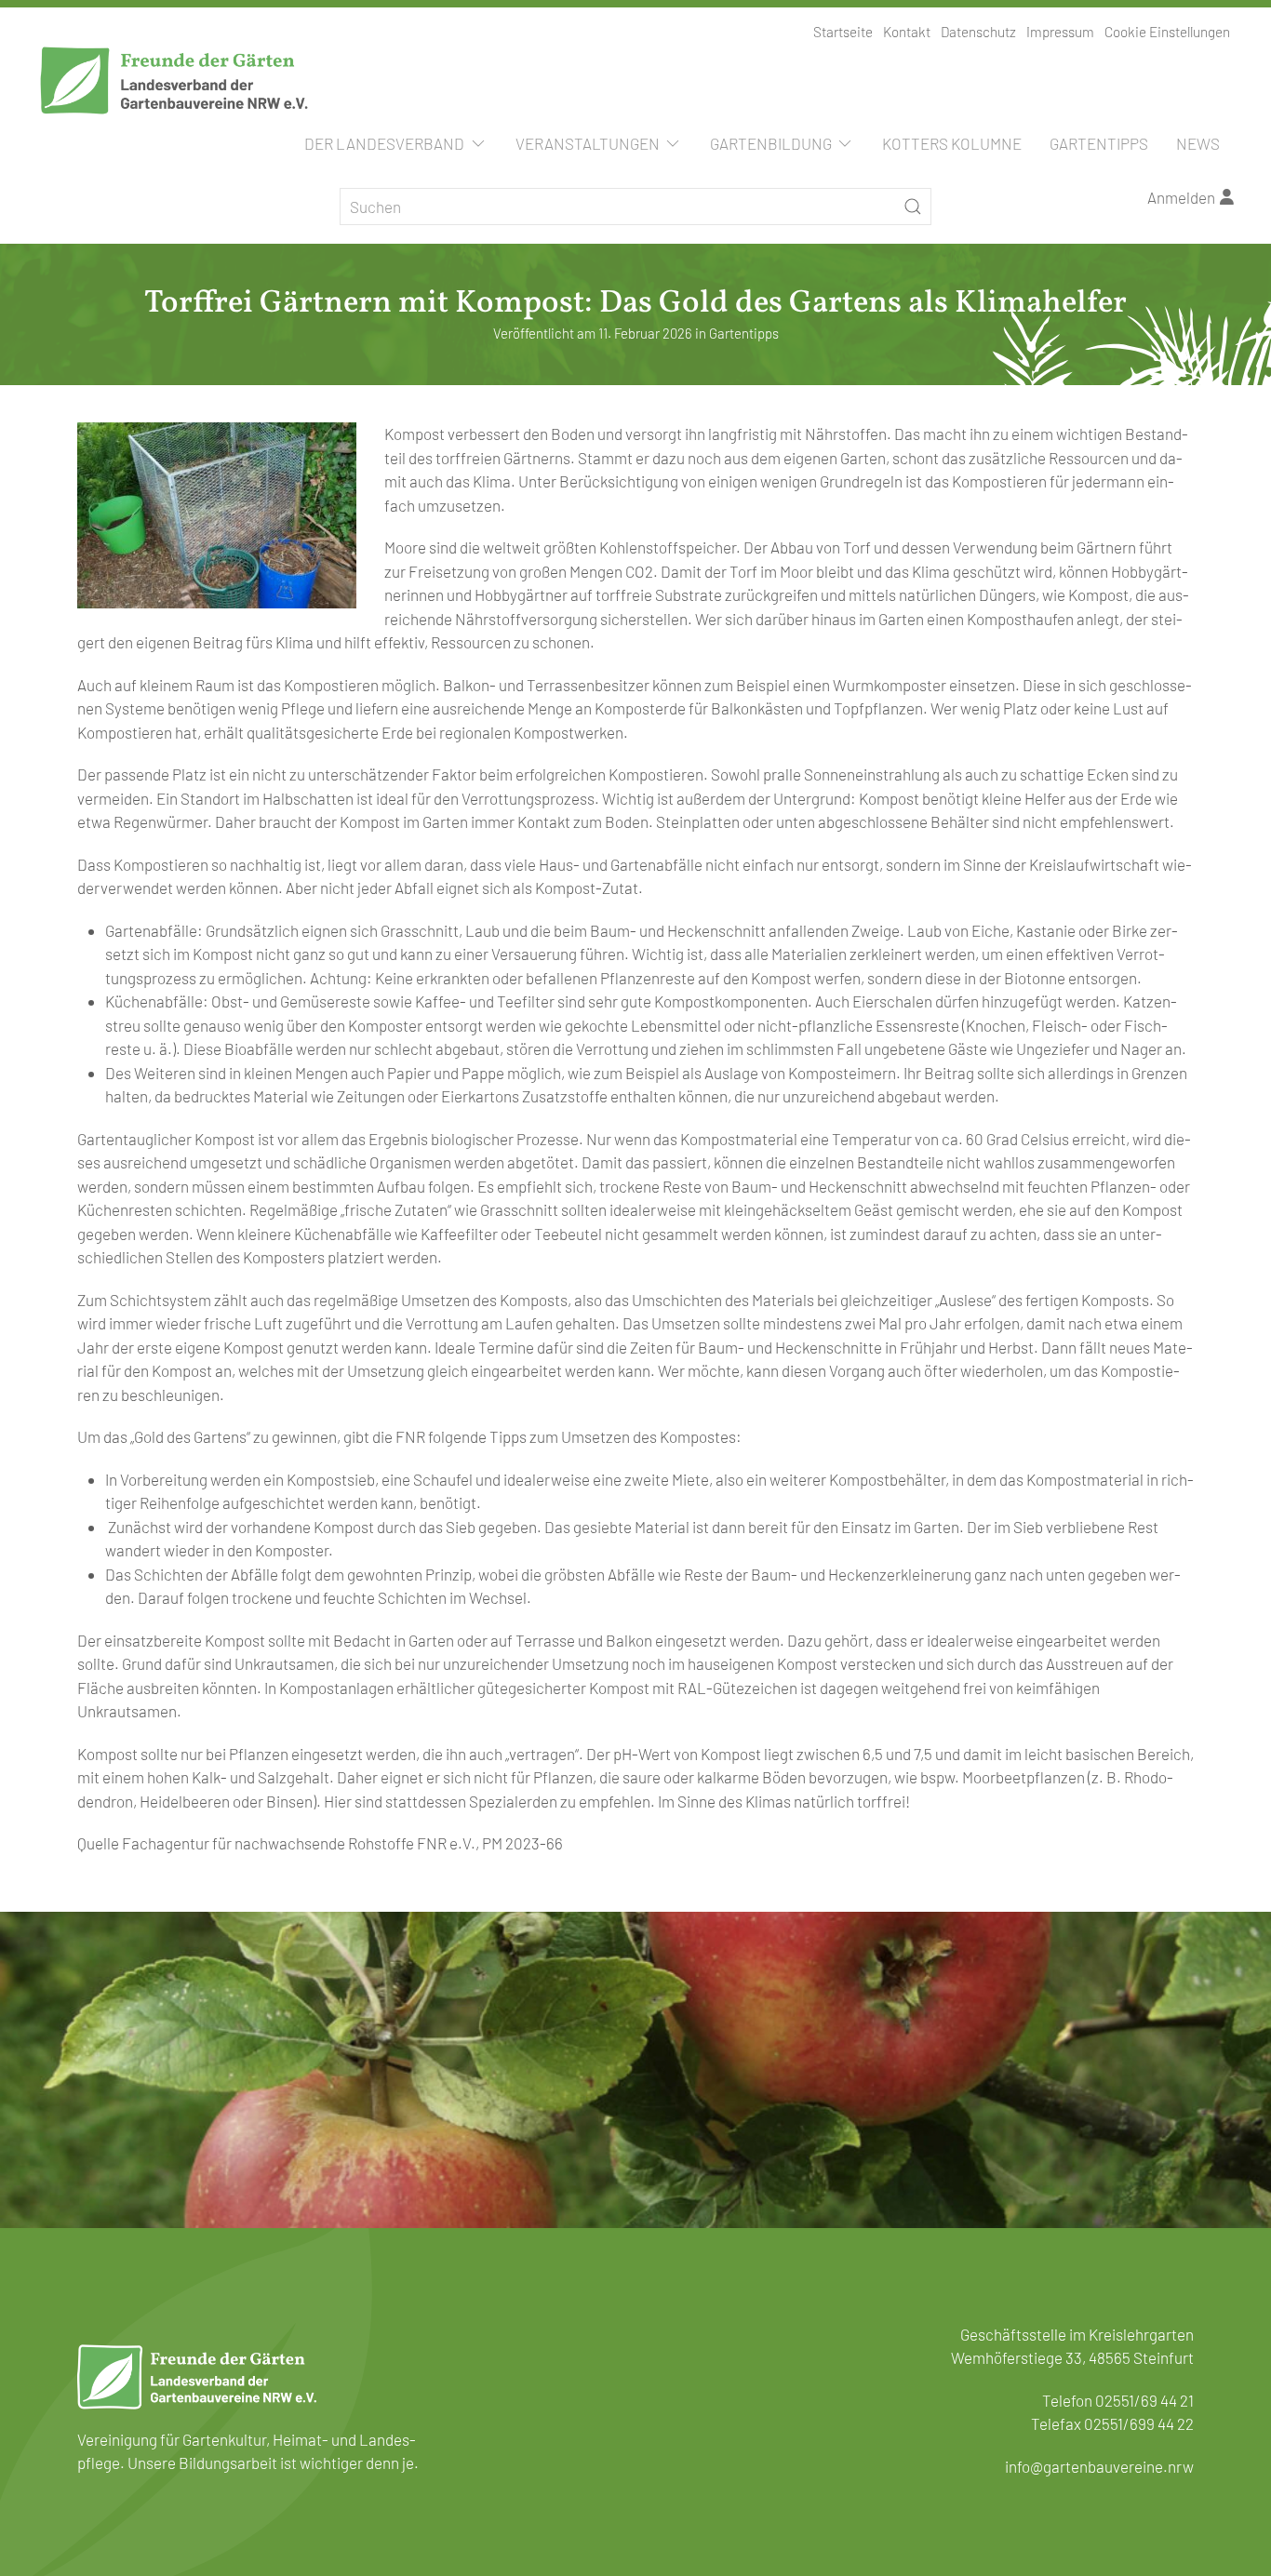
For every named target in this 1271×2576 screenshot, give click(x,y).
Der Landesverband (384, 143)
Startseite (843, 32)
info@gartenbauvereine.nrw (1099, 2466)
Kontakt (907, 32)
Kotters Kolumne (952, 143)
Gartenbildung (771, 143)
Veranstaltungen (588, 143)
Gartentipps (1099, 143)
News (1198, 143)
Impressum (1060, 32)
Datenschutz (978, 32)
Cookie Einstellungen (1167, 32)
